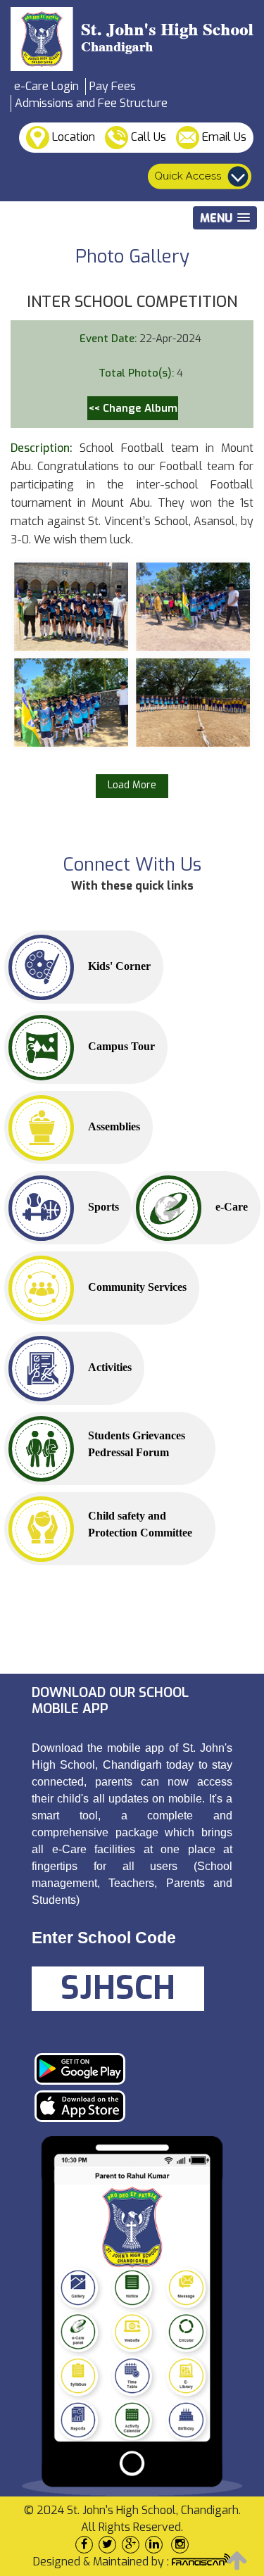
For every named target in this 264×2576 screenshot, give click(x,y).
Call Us (147, 137)
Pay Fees (113, 86)
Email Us (223, 137)
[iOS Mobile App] (127, 2106)
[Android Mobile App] (127, 2069)
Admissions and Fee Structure (91, 103)
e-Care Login (46, 86)
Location (72, 137)
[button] (225, 218)
